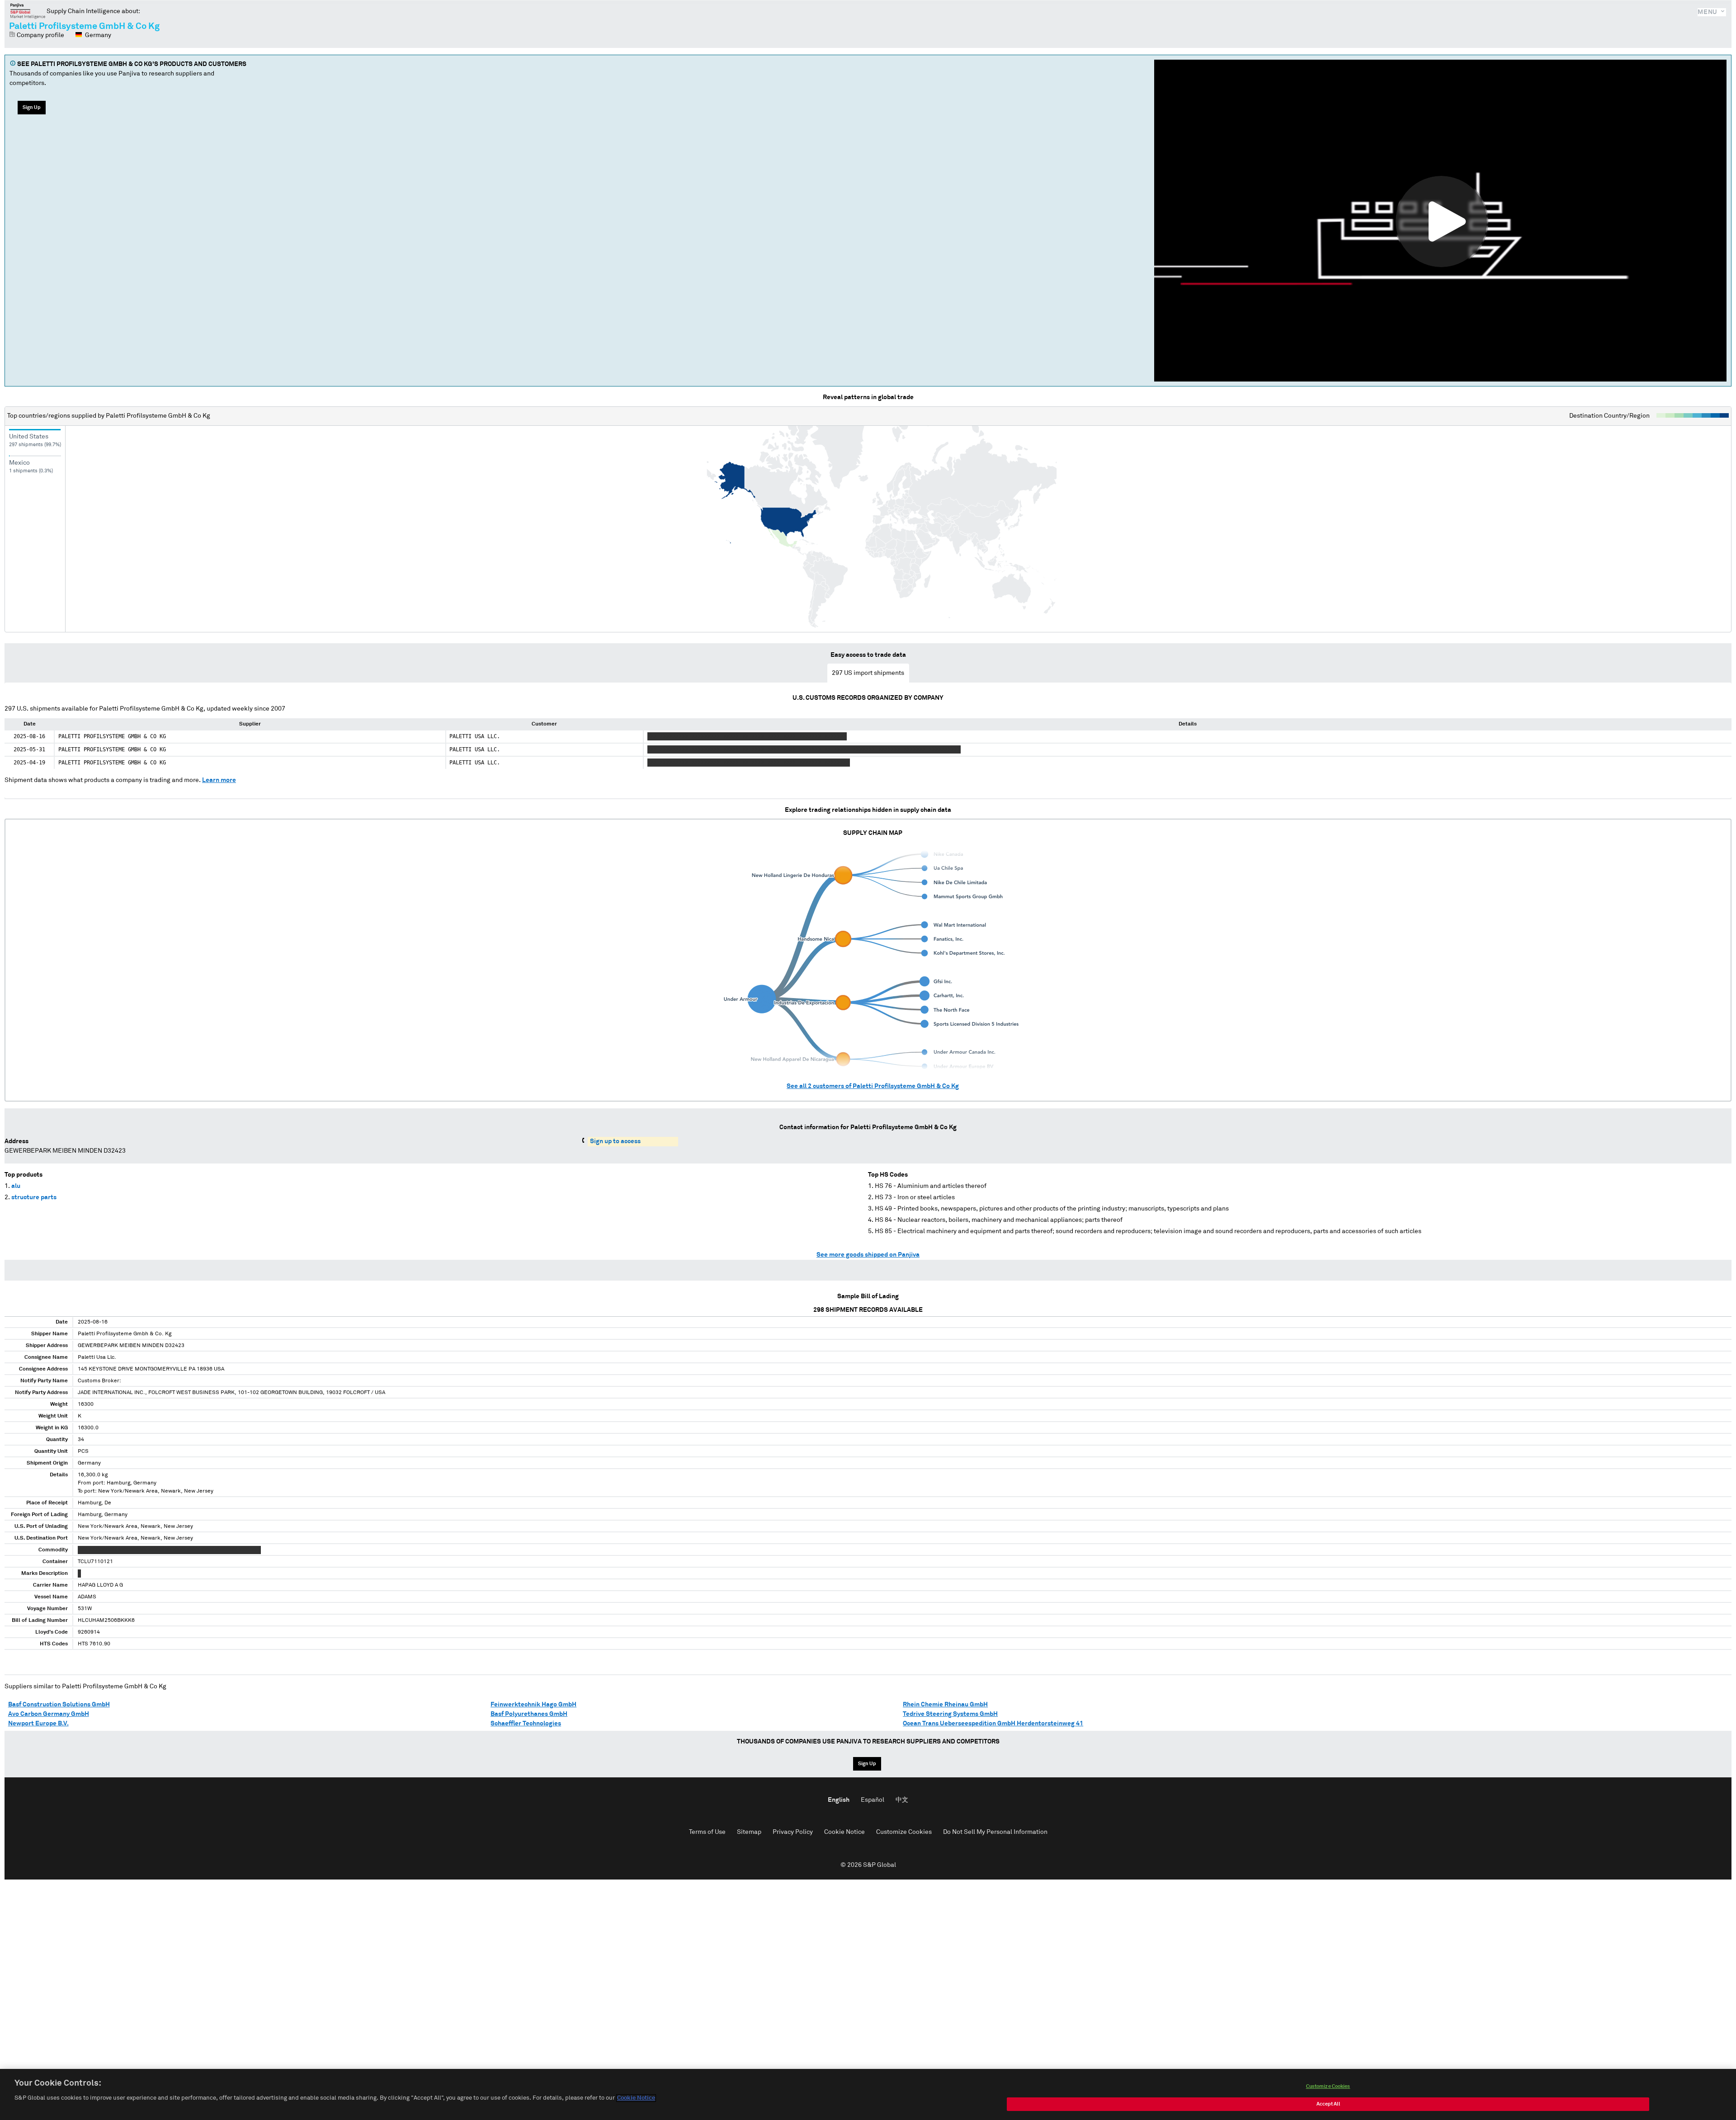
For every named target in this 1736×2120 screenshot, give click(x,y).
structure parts (34, 1197)
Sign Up (32, 107)
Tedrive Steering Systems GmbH (950, 1714)
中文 (902, 1800)
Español (873, 1800)
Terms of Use (707, 1832)
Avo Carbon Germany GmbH (49, 1714)
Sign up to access (615, 1141)
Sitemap (749, 1832)
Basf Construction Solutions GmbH (59, 1705)
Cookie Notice (844, 1832)
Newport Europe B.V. (38, 1724)
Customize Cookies (904, 1832)
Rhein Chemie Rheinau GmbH (945, 1705)
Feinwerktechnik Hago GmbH (533, 1705)
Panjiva (28, 11)
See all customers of (873, 1086)
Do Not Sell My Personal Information (995, 1832)
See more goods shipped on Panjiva (868, 1255)
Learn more (219, 780)
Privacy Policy (793, 1832)
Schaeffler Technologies (526, 1724)
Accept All (1328, 2104)
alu (16, 1186)
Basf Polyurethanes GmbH (529, 1714)
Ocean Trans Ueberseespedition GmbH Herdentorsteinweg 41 (993, 1724)
